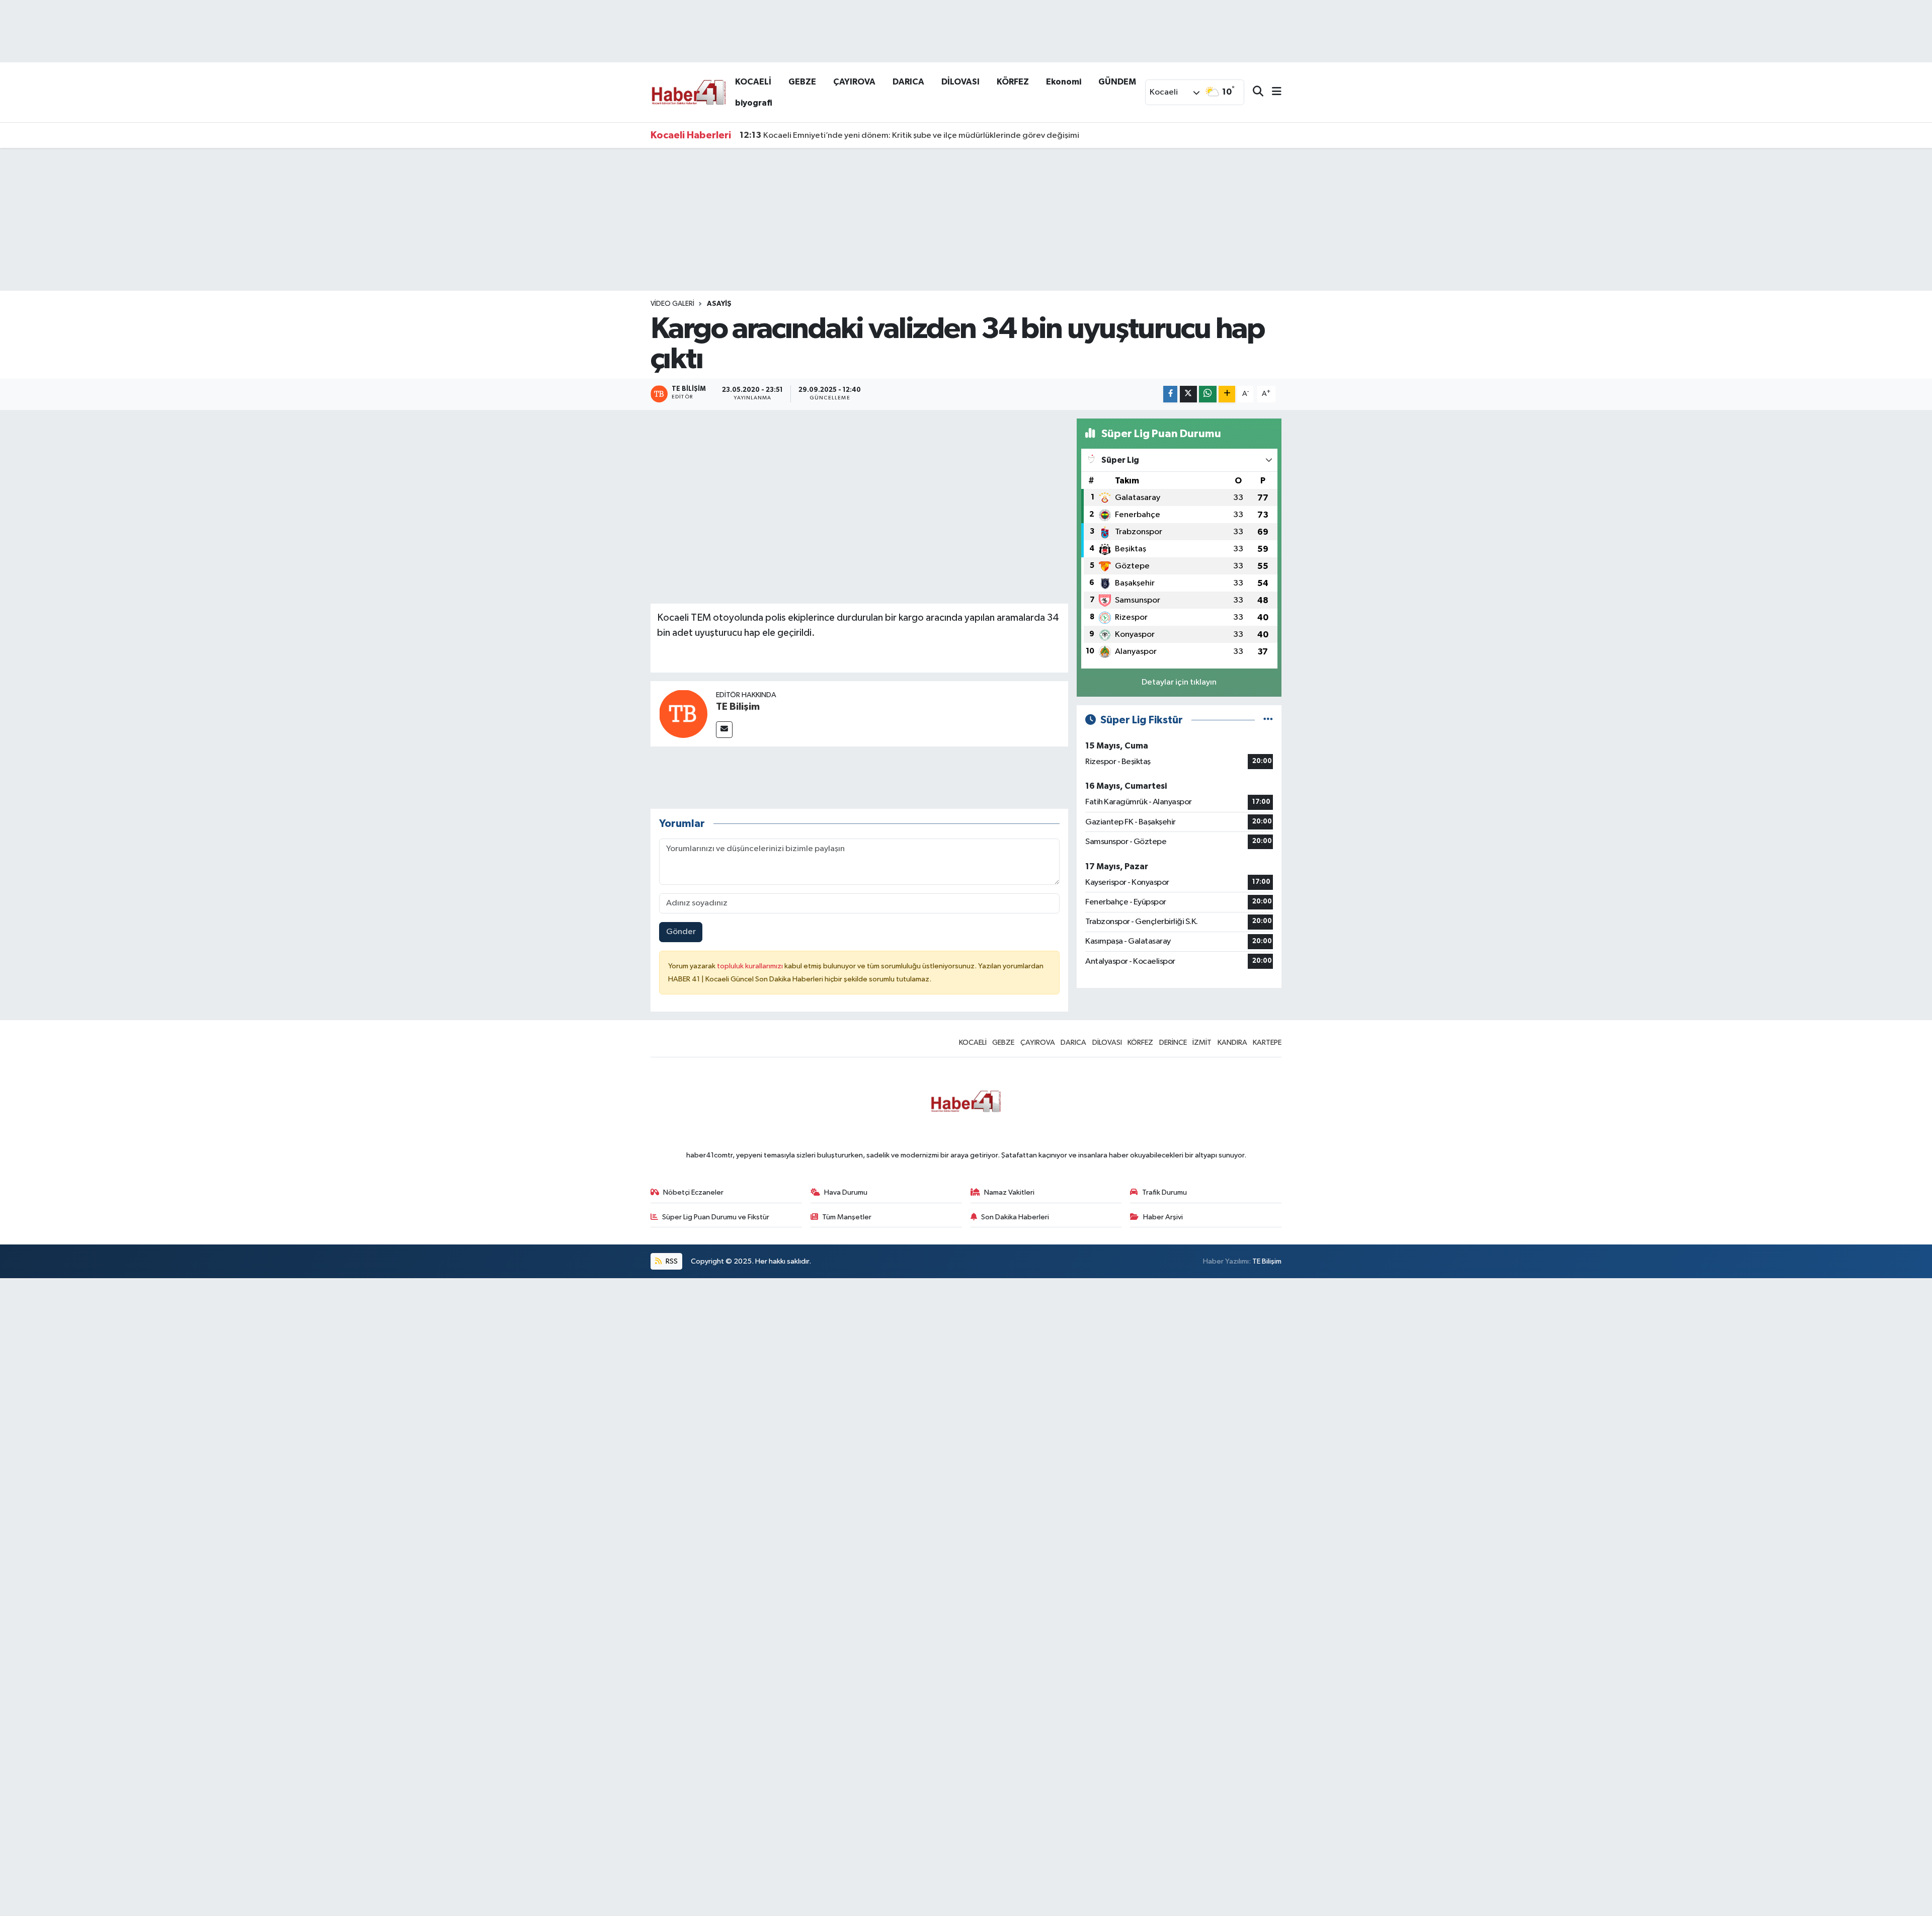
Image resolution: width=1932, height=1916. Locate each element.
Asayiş (719, 304)
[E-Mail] (724, 730)
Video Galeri (672, 304)
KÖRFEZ (1013, 82)
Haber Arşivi (1163, 1217)
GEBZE (802, 82)
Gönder (681, 932)
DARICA (908, 82)
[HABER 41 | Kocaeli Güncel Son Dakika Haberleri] (688, 92)
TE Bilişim (738, 707)
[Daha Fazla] (1227, 394)
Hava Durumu (846, 1192)
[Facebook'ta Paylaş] (1170, 394)
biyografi (754, 103)
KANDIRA (1232, 1043)
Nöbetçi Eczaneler (693, 1192)
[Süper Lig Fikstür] (1268, 720)
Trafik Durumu (1164, 1192)
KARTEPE (1267, 1043)
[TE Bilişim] (683, 714)
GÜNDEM (1117, 82)
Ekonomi (1064, 82)
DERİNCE (1173, 1043)
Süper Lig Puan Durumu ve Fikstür (716, 1217)
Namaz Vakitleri (1009, 1192)
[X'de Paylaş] (1188, 394)
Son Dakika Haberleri (1015, 1217)
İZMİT (1202, 1043)
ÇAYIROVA (854, 82)
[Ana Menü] (1272, 92)
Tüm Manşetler (847, 1217)
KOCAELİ (753, 82)
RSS (671, 1261)
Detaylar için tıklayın (1179, 682)
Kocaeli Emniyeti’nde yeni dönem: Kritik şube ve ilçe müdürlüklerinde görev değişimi (909, 135)
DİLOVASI (960, 82)
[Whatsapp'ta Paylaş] (1208, 394)
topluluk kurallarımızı (751, 966)
